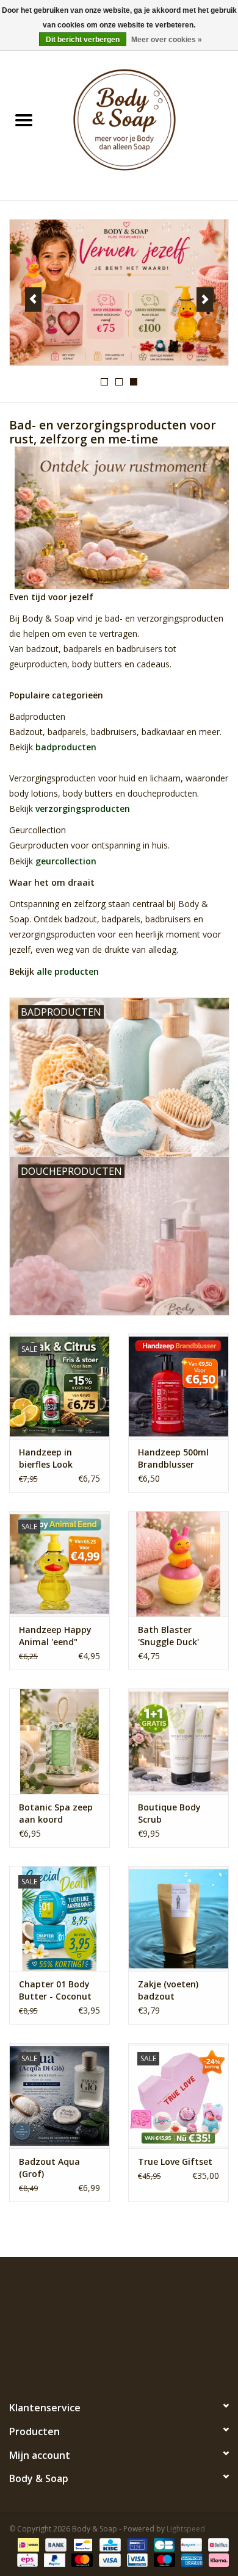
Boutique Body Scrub (169, 1813)
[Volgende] (205, 300)
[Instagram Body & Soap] (163, 2353)
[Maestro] (163, 2559)
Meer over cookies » (167, 40)
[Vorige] (33, 300)
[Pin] (136, 2544)
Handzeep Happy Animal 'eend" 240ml (55, 1636)
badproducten (66, 747)
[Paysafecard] (190, 2544)
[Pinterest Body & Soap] (119, 2353)
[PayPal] (53, 2559)
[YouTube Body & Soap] (141, 2353)
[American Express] (191, 2559)
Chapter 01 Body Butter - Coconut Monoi (55, 1990)
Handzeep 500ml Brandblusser (173, 1458)
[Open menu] (24, 120)
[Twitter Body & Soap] (97, 2353)
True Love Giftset (175, 2162)
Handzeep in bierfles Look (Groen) (46, 1458)
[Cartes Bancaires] (163, 2544)
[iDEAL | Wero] (27, 2544)
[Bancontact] (82, 2544)
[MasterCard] (81, 2559)
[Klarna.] (217, 2559)
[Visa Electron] (136, 2559)
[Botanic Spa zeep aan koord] (60, 1741)
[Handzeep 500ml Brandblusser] (179, 1386)
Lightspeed (186, 2529)
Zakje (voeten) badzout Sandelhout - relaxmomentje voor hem (171, 1990)
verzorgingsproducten (83, 809)
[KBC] (109, 2544)
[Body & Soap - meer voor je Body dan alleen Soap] (143, 121)
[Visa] (108, 2559)
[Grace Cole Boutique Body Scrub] (179, 1741)
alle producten (68, 971)
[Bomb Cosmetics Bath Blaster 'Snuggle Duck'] (179, 1564)
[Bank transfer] (55, 2544)
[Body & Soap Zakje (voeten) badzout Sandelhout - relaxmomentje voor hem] (179, 1919)
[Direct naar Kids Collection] (119, 292)
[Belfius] (216, 2544)
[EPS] (26, 2559)
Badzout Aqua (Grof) (49, 2168)
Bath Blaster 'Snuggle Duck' (168, 1636)
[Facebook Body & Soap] (75, 2353)
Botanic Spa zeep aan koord (56, 1813)
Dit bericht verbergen (83, 40)
